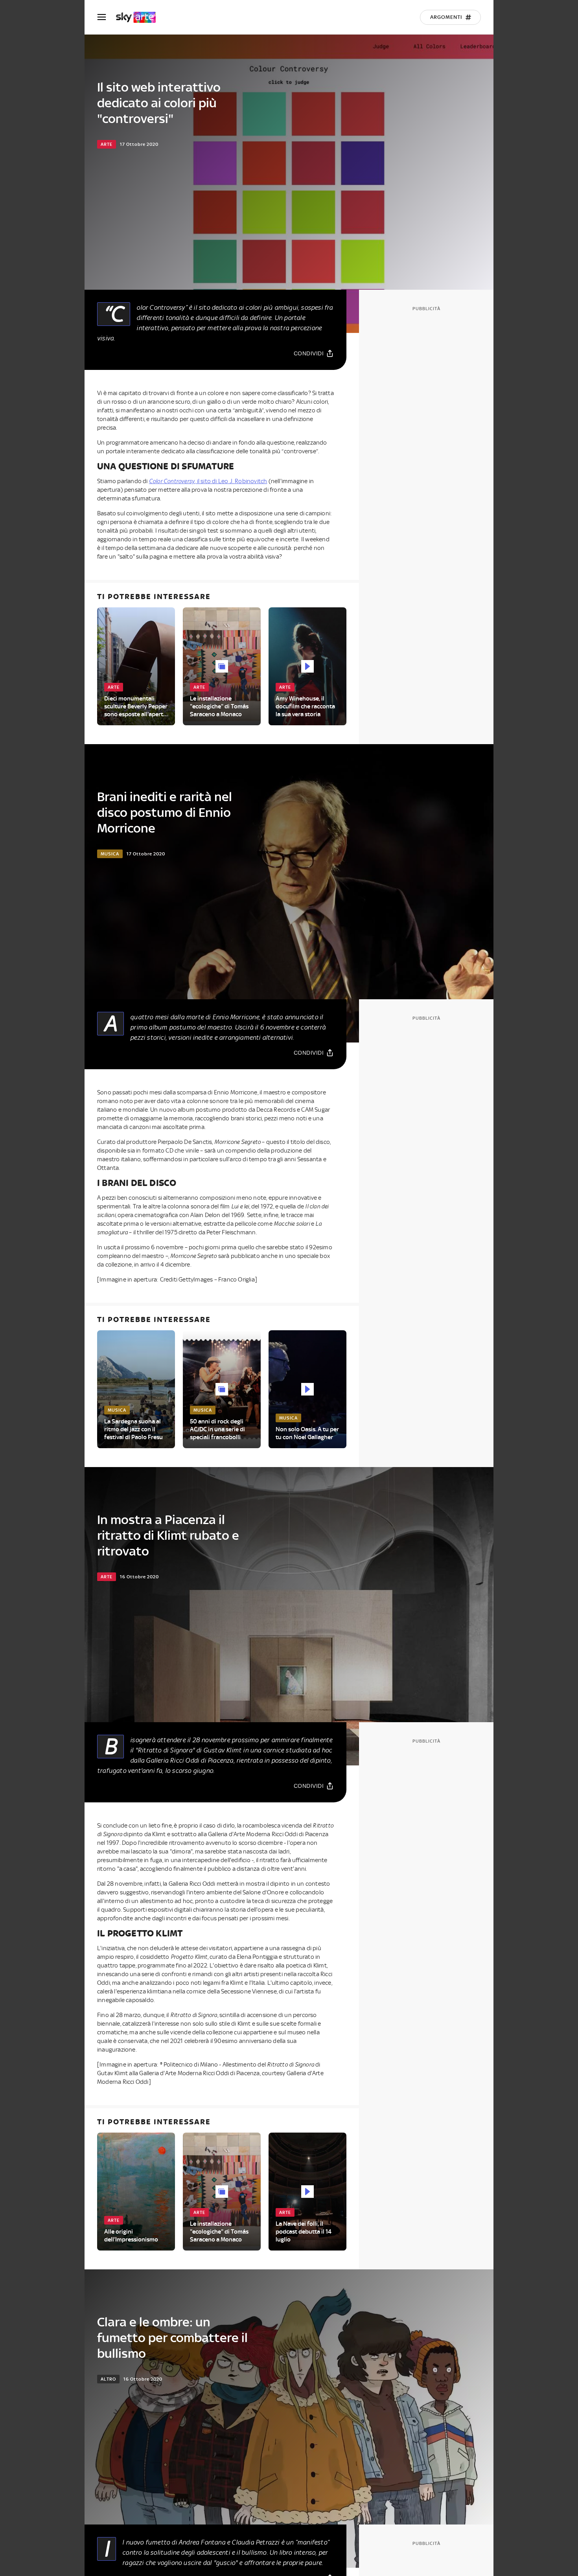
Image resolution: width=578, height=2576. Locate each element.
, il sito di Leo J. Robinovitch (208, 481)
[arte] (140, 17)
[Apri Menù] (107, 17)
